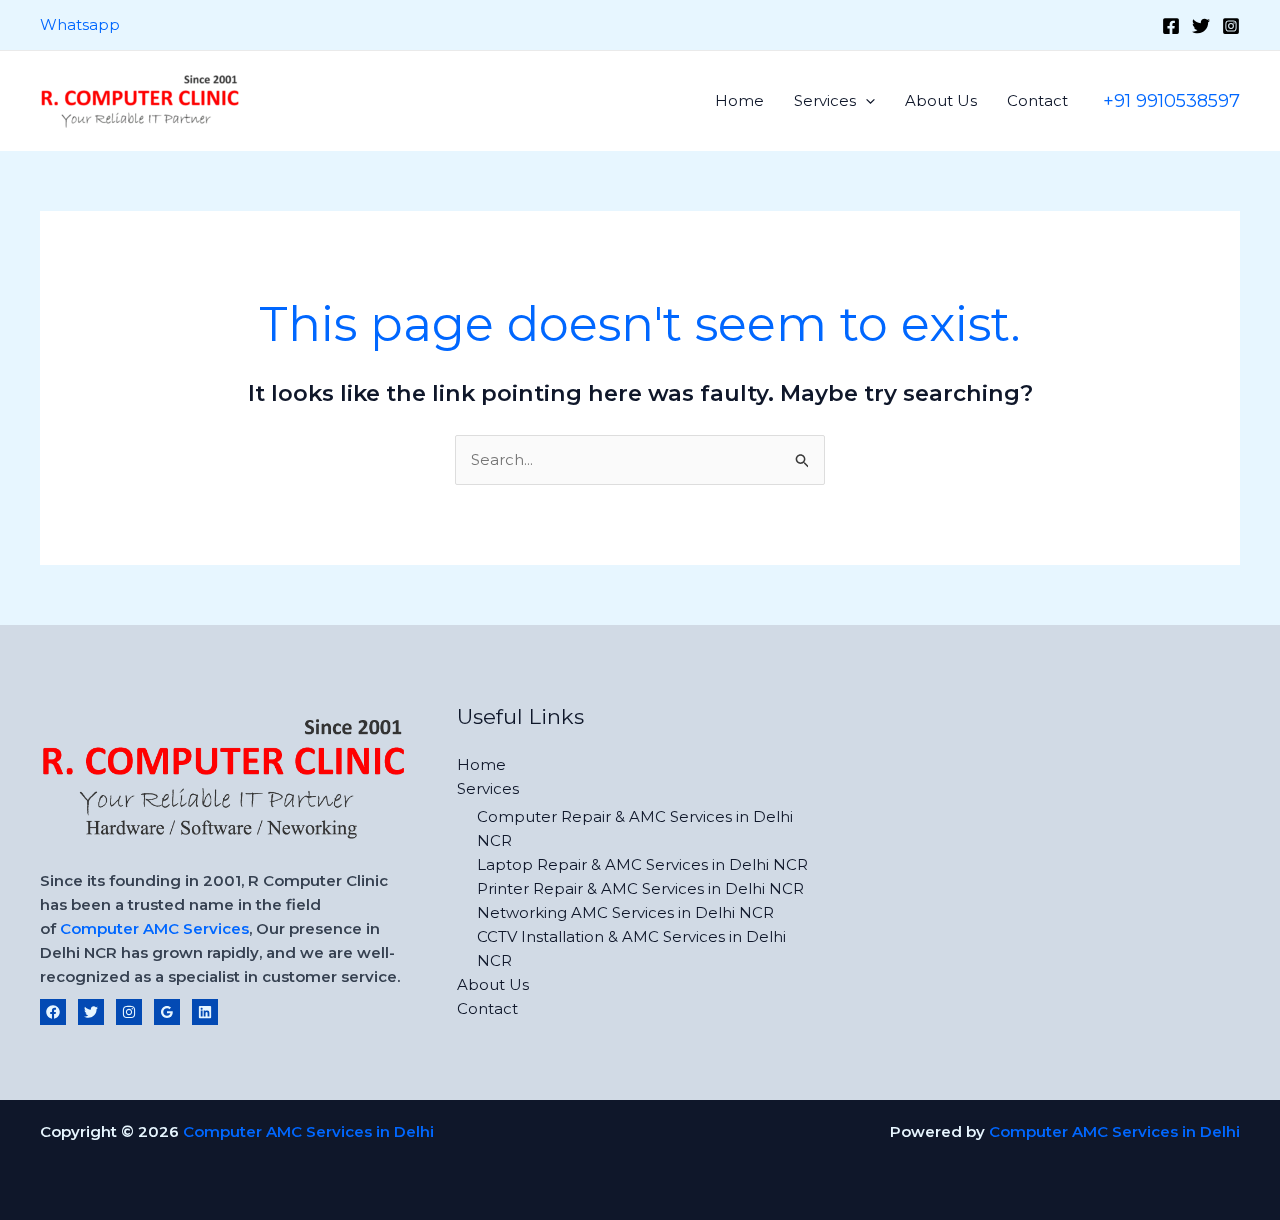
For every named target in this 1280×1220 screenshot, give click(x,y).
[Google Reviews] (167, 1012)
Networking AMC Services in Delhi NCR (625, 912)
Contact (1037, 100)
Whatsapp (80, 24)
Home (739, 100)
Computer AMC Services (154, 928)
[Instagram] (1231, 26)
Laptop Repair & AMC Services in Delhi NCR (642, 864)
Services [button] (825, 100)
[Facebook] (1171, 26)
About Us (941, 100)
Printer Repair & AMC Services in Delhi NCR (640, 888)
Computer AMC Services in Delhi (308, 1131)
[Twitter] (1201, 26)
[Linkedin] (205, 1012)
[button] (865, 100)
